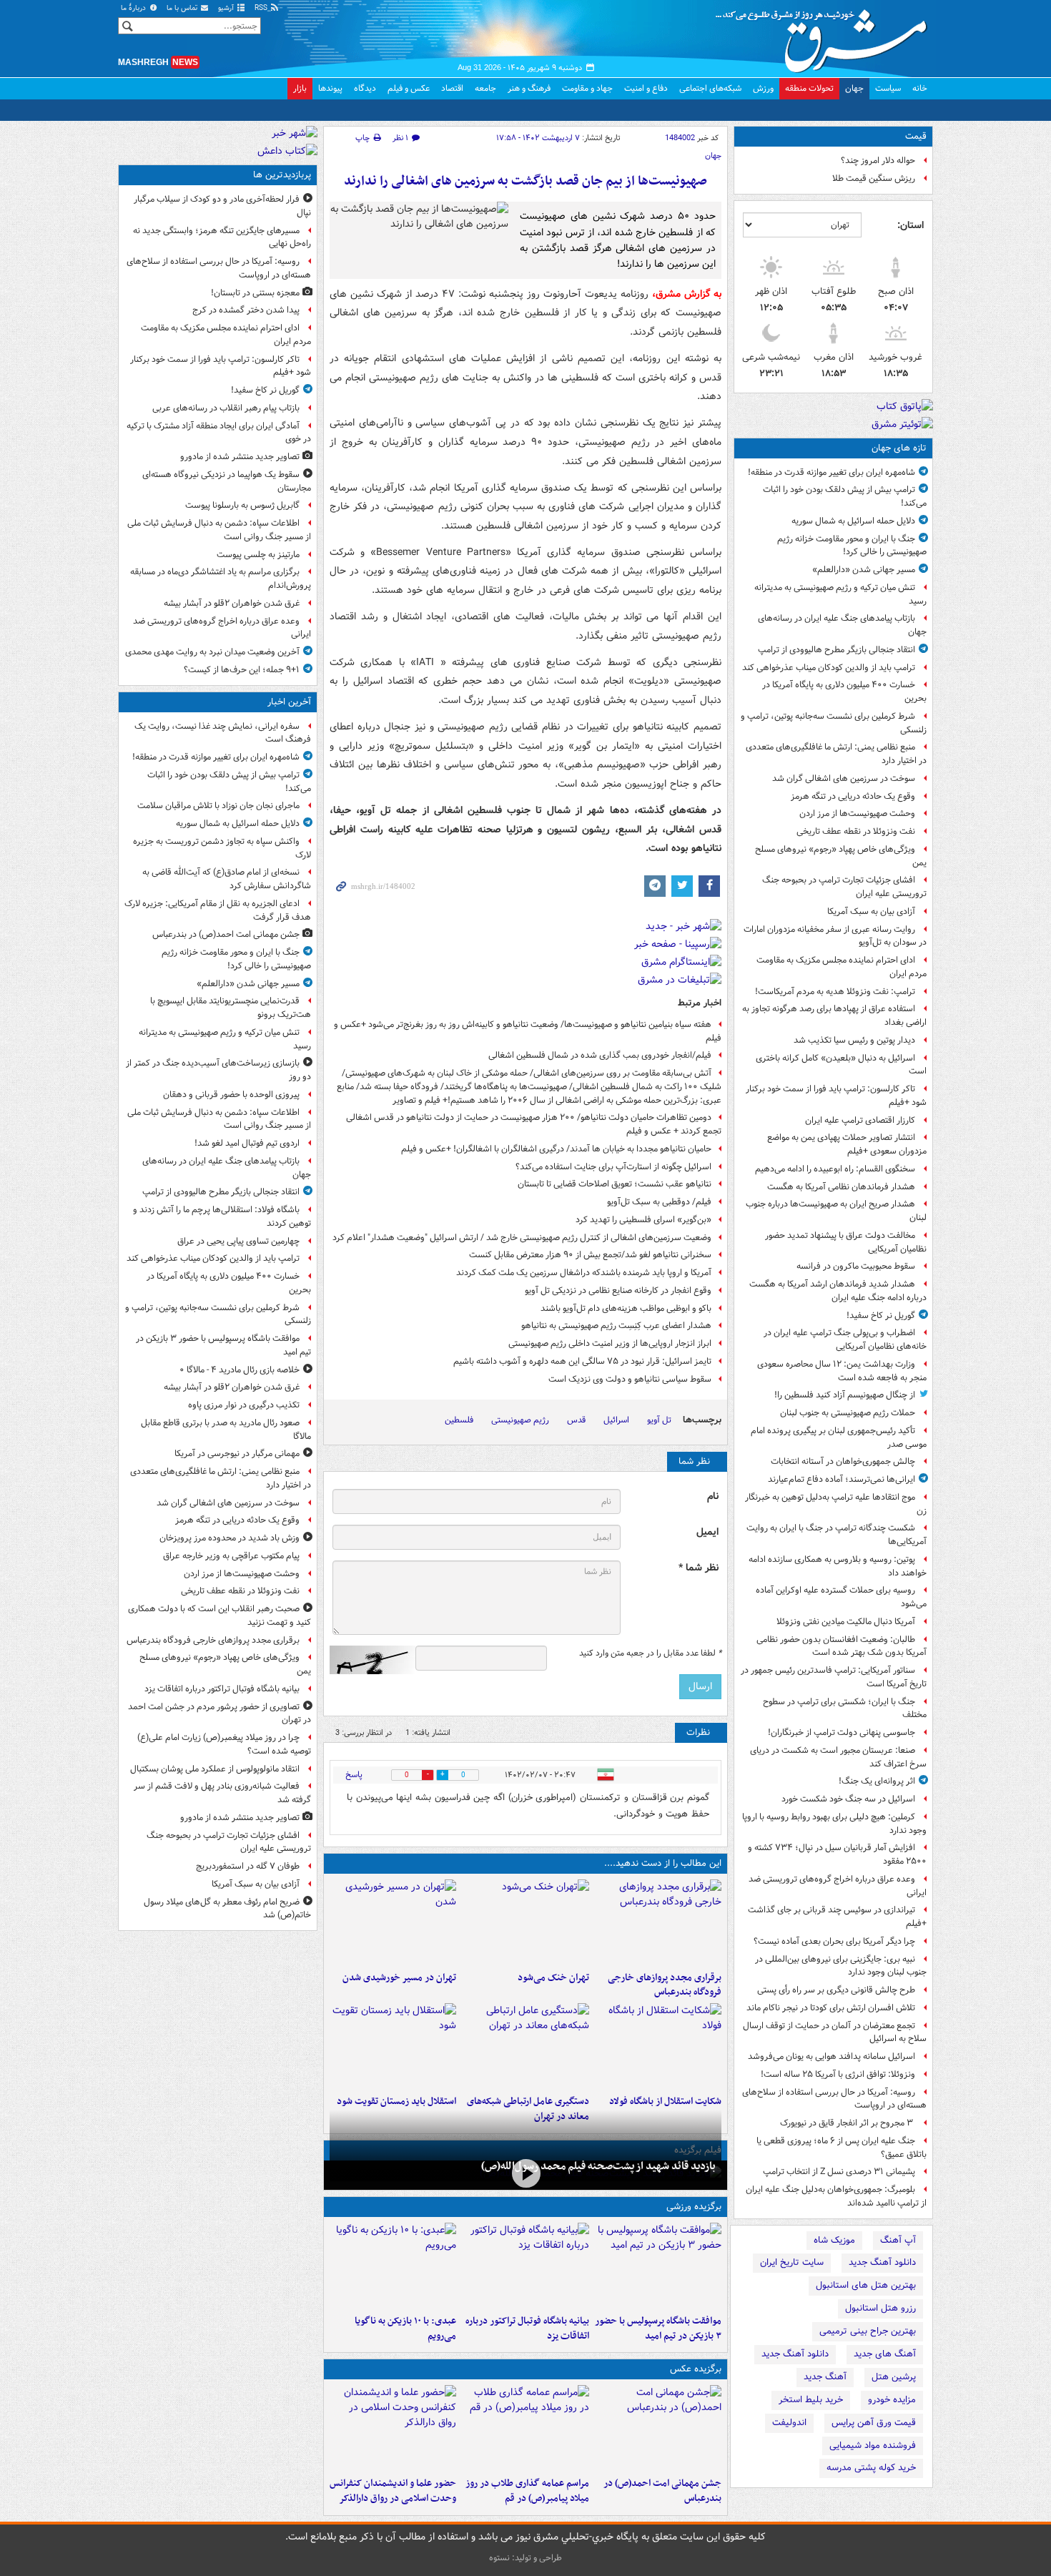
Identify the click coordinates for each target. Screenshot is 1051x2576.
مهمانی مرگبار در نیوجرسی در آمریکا (237, 1454)
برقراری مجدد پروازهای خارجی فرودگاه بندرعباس (665, 1985)
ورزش (763, 88)
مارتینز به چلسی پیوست (258, 555)
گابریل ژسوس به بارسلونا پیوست (242, 505)
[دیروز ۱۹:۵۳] (658, 1922)
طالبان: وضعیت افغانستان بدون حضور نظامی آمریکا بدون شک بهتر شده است (842, 1646)
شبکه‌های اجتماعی (710, 88)
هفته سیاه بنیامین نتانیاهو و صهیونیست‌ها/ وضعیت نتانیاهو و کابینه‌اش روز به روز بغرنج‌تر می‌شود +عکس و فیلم (528, 1031)
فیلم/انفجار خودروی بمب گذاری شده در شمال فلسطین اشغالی (600, 1055)
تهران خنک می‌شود (553, 1978)
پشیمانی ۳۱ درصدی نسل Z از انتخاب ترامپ (839, 2172)
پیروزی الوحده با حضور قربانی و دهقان (231, 1095)
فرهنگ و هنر (529, 88)
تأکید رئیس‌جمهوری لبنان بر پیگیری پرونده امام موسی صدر (839, 1437)
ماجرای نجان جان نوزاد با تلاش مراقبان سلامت (218, 806)
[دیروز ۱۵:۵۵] (393, 2428)
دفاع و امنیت (646, 88)
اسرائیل (616, 1420)
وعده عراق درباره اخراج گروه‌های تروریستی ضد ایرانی (838, 1886)
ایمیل (707, 1532)
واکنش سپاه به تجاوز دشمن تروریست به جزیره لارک (222, 848)
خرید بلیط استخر (811, 2400)
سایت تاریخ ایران (792, 2262)
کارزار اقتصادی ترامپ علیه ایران (860, 1120)
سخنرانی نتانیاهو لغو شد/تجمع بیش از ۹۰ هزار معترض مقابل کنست (590, 1255)
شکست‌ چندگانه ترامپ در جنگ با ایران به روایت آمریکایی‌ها (837, 1535)
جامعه (485, 88)
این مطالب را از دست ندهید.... (663, 1863)
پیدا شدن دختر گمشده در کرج (246, 310)
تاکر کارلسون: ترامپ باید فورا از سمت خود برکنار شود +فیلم (836, 1096)
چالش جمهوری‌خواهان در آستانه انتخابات (843, 1461)
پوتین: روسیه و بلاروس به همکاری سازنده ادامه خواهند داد (838, 1566)
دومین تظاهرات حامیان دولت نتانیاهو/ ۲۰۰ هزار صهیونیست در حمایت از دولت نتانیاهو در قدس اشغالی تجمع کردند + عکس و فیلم (534, 1124)
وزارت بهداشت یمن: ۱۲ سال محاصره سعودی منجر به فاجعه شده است (842, 1371)
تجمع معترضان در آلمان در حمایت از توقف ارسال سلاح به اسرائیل (835, 2032)
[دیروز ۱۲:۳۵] (393, 1922)
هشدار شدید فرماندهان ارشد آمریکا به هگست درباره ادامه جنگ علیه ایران (838, 1291)
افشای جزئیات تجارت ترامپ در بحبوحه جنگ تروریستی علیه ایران (844, 887)
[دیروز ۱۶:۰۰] (525, 2428)
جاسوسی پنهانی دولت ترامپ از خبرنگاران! (842, 1732)
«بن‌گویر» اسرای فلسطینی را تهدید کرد (643, 1220)
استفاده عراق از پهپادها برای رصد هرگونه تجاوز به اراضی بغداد (834, 1016)
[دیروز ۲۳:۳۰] (658, 2428)
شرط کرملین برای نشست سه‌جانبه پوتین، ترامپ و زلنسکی (834, 723)
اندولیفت (789, 2423)
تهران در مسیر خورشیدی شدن (399, 1978)
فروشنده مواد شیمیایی (873, 2445)
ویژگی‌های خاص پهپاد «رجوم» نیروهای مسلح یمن (841, 856)
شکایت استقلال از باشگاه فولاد (665, 2101)
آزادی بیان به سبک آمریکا (871, 911)
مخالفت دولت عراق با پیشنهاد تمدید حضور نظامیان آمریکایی (846, 1242)
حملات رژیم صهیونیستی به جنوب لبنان (848, 1413)
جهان (854, 88)
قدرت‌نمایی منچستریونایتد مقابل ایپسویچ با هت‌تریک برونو (231, 1008)
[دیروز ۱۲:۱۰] (658, 2046)
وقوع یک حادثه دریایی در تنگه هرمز (853, 796)
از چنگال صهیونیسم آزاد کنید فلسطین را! (845, 1395)
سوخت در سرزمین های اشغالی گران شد (844, 778)
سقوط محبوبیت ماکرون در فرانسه (856, 1266)
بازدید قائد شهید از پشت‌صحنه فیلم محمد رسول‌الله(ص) (598, 2166)
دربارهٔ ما (134, 8)
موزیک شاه (834, 2240)
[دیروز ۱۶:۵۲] (393, 2266)
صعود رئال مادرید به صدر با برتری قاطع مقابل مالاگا (226, 1430)
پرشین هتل (894, 2377)
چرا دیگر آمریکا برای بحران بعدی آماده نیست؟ (834, 1941)
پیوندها (330, 88)
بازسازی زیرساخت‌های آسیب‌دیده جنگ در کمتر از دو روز (218, 1070)
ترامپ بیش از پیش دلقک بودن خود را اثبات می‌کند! (845, 496)
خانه (920, 88)
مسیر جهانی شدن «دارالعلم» (864, 570)
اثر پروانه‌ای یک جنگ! (877, 1781)
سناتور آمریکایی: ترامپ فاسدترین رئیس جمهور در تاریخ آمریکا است (834, 1677)
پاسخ (354, 1775)
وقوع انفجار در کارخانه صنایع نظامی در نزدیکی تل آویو (618, 1291)
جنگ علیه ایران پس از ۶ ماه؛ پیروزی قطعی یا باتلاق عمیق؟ (842, 2148)
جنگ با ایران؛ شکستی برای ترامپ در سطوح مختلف (845, 1709)
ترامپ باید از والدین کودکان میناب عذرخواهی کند (829, 668)
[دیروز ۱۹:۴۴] (525, 2266)
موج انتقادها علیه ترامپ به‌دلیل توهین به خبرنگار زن (836, 1504)
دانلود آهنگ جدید (882, 2262)
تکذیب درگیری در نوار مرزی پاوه (244, 1405)
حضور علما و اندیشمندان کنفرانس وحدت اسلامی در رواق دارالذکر (393, 2491)
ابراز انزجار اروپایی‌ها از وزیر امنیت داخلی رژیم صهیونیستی (610, 1343)
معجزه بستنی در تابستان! (255, 293)
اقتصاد (452, 88)
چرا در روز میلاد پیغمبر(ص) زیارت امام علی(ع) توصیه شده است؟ (224, 1744)
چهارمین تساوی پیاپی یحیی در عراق (238, 1241)
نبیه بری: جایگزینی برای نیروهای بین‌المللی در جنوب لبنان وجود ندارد (841, 1966)
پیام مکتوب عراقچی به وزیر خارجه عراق (231, 1556)
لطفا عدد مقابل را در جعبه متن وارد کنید (650, 1653)
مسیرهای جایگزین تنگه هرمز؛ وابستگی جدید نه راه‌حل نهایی (222, 237)
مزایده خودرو (892, 2400)
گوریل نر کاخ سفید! (881, 1316)
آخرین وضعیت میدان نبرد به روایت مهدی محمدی (212, 652)
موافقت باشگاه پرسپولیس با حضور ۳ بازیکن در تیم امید (658, 2329)
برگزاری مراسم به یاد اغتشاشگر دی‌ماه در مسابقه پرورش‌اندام (221, 579)
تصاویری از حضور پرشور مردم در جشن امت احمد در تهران (219, 1714)
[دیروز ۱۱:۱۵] (525, 2046)
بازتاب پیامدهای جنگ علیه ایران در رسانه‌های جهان (842, 625)
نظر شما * (699, 1568)
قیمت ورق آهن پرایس (874, 2423)
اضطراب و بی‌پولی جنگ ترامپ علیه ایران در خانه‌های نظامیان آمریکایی (845, 1339)
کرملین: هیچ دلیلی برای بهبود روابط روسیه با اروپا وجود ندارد (834, 1824)
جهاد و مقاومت (587, 88)
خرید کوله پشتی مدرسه (871, 2468)
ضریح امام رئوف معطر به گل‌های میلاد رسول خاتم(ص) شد (227, 1909)
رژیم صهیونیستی (520, 1420)
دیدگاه (365, 88)
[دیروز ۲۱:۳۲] (658, 2266)
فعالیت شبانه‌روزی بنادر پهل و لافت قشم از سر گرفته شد (222, 1793)
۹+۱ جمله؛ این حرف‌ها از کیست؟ (242, 670)
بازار (300, 88)
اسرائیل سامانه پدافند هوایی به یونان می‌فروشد (832, 2056)
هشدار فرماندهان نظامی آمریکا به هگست (841, 1187)
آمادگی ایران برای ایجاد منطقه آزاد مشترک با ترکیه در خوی (219, 433)
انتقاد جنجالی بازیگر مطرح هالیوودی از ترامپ (837, 650)
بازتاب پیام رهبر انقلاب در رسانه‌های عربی (226, 408)
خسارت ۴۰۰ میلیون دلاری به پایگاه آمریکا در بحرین (844, 692)
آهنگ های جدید (885, 2354)
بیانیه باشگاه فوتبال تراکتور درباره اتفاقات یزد (527, 2329)
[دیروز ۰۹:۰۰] (525, 2174)
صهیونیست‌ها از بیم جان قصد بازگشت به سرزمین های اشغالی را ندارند (525, 181)
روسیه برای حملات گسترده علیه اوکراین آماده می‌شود (841, 1597)
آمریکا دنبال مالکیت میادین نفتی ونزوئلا (846, 1622)
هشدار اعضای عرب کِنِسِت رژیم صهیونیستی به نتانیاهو (616, 1326)
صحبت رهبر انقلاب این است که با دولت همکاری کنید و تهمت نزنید (219, 1616)
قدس (576, 1420)
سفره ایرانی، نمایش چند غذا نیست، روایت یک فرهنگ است (223, 733)
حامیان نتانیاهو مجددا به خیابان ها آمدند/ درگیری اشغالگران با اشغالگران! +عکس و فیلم (556, 1149)
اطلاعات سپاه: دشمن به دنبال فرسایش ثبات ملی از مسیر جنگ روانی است (219, 530)
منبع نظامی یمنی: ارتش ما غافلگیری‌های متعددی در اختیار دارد (836, 754)
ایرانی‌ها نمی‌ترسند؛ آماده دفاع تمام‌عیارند (842, 1479)
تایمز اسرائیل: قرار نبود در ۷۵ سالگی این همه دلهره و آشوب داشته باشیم (582, 1361)
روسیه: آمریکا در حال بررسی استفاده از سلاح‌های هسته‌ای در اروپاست (834, 2099)
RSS (262, 8)
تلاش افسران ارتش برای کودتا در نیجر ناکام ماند (831, 2008)
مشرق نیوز (826, 36)
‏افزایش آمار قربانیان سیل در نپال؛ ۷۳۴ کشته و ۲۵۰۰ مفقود (837, 1854)
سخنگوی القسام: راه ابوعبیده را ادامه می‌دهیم (835, 1169)
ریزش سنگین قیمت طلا (874, 178)
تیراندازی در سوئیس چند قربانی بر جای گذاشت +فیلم (837, 1917)
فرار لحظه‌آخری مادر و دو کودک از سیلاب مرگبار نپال (222, 206)
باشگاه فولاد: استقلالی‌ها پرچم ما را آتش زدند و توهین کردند (222, 1216)
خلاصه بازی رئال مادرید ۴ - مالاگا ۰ (240, 1370)
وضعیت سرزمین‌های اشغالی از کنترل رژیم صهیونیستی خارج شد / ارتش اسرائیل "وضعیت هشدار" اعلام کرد (522, 1238)
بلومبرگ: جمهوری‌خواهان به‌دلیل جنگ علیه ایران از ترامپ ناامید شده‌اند (836, 2196)
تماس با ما (183, 8)
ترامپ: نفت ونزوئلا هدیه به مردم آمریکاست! (835, 992)
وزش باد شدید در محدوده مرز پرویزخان (230, 1538)
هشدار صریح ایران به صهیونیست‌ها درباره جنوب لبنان (836, 1211)
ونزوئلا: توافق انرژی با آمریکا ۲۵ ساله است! (838, 2074)
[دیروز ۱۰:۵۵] (393, 2046)
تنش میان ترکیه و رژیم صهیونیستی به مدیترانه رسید (840, 594)
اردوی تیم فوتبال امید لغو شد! (247, 1143)
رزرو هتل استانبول (880, 2308)
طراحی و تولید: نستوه (525, 2558)
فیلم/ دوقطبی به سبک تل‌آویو (659, 1202)
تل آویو (659, 1420)
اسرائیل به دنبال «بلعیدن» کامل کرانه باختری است (841, 1065)
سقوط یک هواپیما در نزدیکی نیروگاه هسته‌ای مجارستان (227, 481)
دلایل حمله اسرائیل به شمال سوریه (853, 521)
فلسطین (459, 1420)
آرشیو (227, 8)
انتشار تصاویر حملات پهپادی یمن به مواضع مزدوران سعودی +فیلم (847, 1144)
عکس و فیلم (409, 88)
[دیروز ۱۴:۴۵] (525, 1922)
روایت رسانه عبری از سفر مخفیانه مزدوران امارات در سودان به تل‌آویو (835, 936)
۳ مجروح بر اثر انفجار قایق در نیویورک (848, 2123)
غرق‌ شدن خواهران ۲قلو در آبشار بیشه (232, 603)
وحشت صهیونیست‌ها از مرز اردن (857, 813)
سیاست (888, 88)
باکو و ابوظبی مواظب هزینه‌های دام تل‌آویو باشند (626, 1308)
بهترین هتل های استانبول (866, 2285)
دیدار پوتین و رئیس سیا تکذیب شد (854, 1040)
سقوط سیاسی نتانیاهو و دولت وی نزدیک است (630, 1379)
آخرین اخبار (289, 702)
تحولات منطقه (809, 88)
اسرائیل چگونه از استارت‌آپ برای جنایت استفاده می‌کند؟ (613, 1167)
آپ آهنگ (898, 2240)
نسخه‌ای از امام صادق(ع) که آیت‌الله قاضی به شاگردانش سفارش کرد (227, 879)
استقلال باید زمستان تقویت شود (396, 2101)
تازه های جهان (899, 448)
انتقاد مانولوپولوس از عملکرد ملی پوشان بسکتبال (215, 1769)
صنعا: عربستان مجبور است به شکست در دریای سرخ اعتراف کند (838, 1757)
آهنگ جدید (825, 2377)
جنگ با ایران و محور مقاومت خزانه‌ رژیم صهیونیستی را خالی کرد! (852, 546)
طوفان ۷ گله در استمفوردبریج (248, 1866)
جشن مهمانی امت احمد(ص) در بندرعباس (662, 2491)
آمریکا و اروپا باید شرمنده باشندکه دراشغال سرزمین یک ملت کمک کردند (584, 1273)
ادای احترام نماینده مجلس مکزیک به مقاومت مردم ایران (842, 967)
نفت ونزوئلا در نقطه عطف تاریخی (856, 831)
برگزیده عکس (696, 2369)
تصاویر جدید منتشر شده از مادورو (240, 457)
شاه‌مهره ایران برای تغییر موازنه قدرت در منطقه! (832, 472)
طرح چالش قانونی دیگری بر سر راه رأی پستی (836, 1990)
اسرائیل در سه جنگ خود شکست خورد (848, 1799)
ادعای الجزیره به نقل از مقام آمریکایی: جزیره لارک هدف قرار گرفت (218, 910)
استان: (911, 225)
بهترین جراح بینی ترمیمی (868, 2331)
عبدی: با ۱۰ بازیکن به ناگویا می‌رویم (405, 2329)
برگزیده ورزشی (694, 2207)
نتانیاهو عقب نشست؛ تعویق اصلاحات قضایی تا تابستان (615, 1184)
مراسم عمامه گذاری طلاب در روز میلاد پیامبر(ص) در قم (527, 2491)
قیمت (916, 136)
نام (713, 1496)
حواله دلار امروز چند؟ (878, 161)
